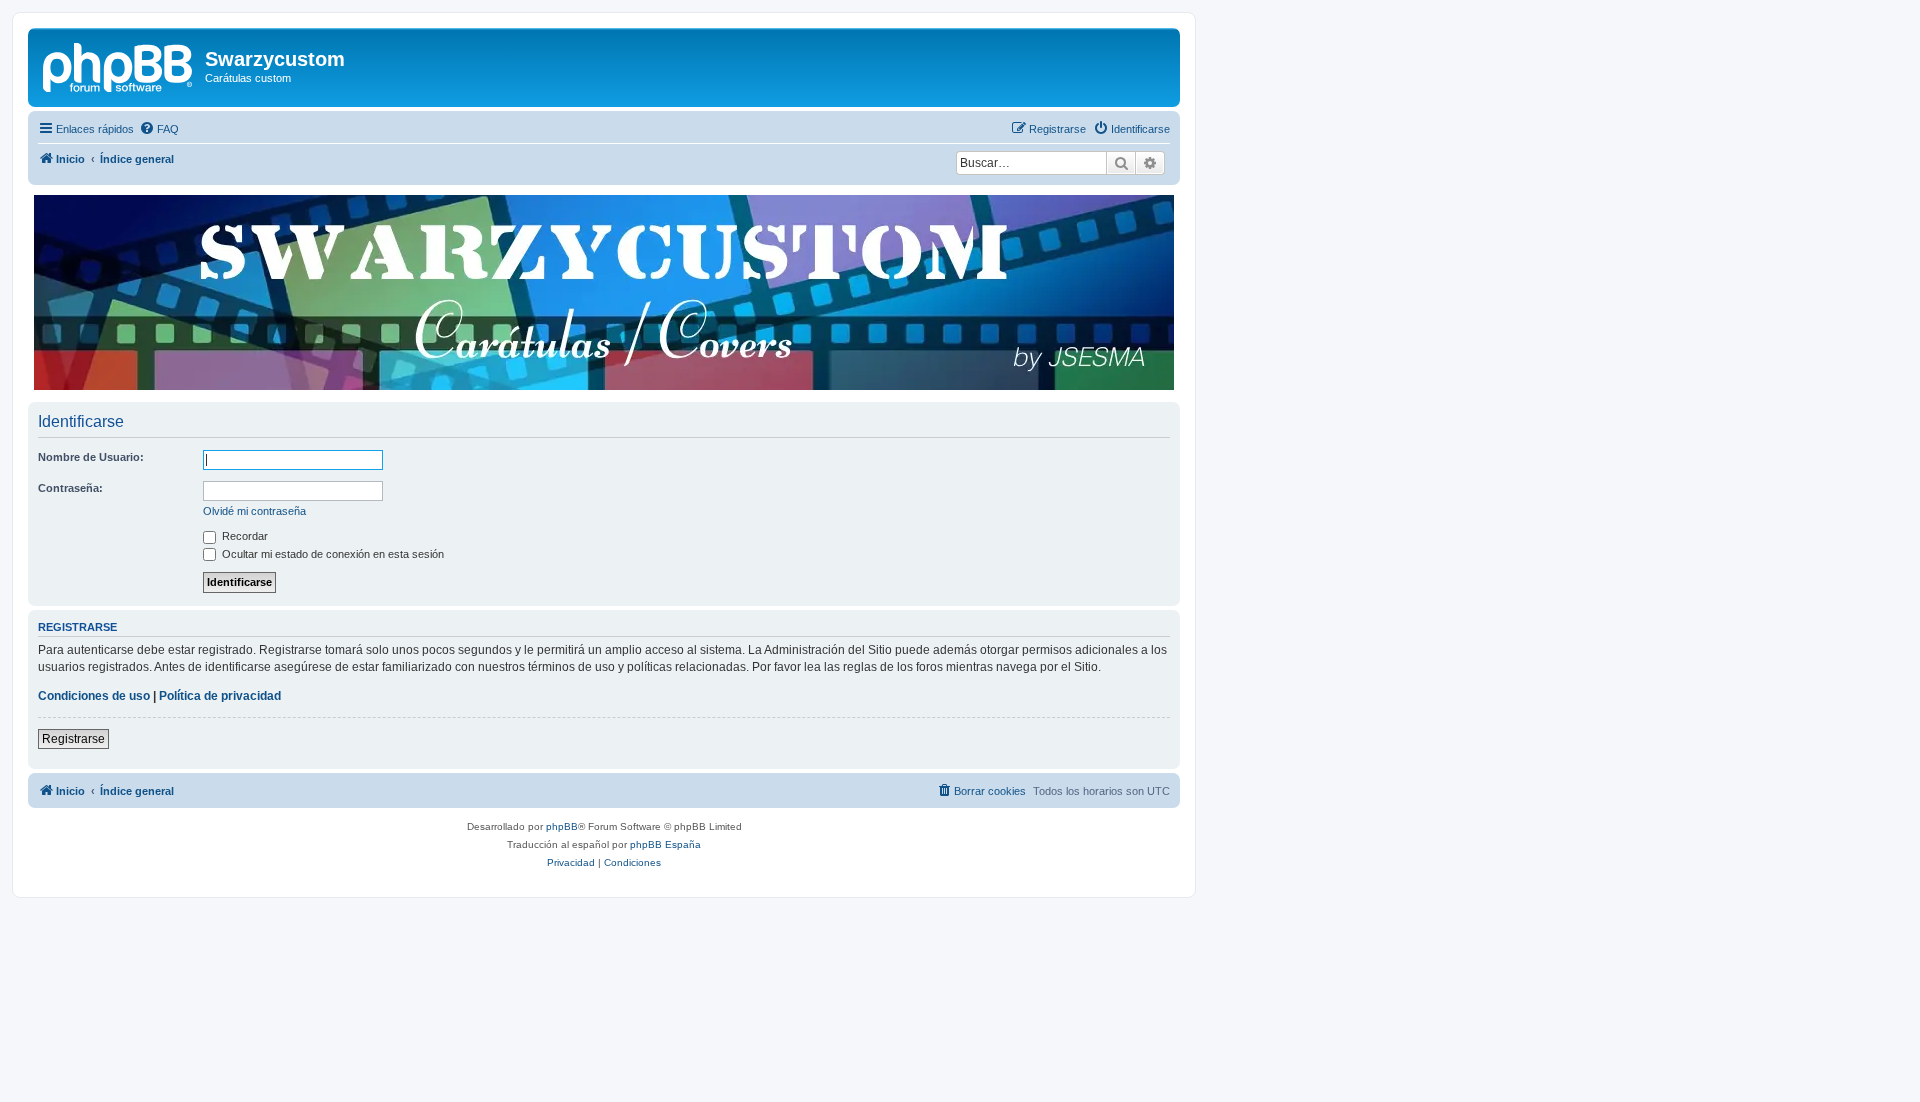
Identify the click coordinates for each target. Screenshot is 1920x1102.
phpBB (562, 826)
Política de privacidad (220, 696)
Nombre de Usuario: (91, 457)
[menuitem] (159, 129)
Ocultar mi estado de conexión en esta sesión (331, 554)
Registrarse (73, 739)
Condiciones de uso (94, 696)
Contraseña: (70, 488)
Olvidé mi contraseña (254, 511)
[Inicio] (119, 65)
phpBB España (665, 844)
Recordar (243, 536)
